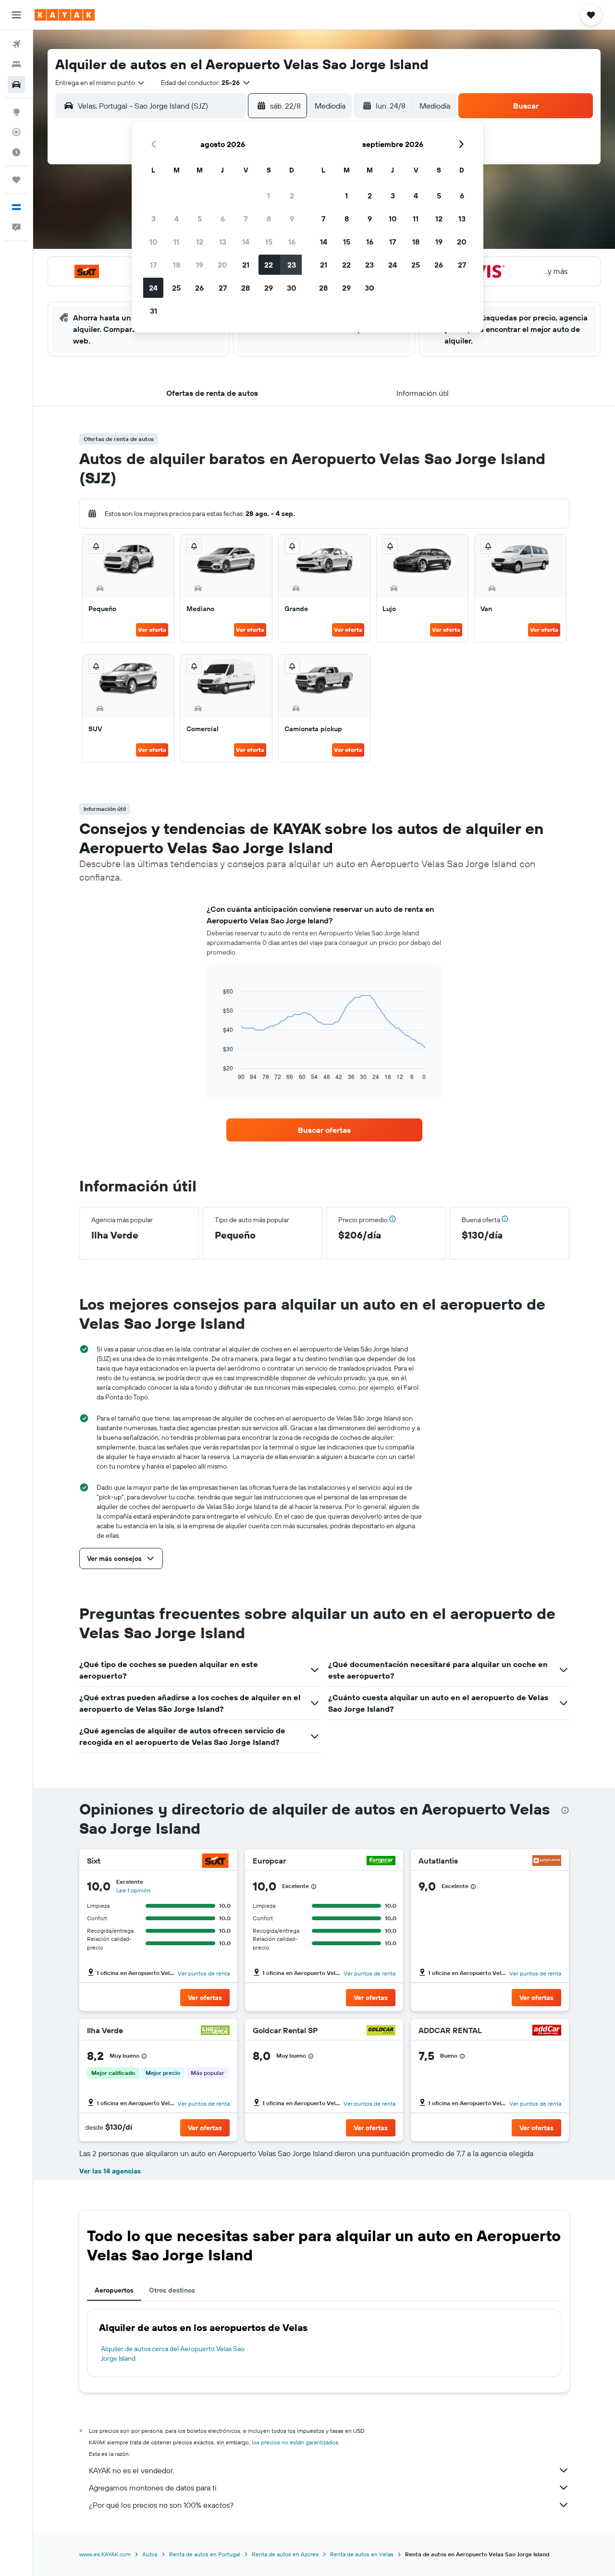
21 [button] (246, 265)
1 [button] (269, 196)
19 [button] (200, 265)
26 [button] (199, 288)
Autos (150, 2554)
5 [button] (200, 219)
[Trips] (16, 180)
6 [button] (223, 219)
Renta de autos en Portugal (205, 2554)
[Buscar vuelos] (16, 44)
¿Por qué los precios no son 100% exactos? (161, 2505)
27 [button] (223, 288)
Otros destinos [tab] (172, 2290)
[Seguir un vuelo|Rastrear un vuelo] (16, 132)
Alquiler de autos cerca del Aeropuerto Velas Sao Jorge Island (173, 2354)
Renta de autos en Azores (285, 2554)
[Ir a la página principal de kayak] (65, 15)
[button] (16, 15)
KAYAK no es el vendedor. (131, 2470)
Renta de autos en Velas (362, 2554)
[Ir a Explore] (16, 112)
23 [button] (292, 265)
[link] (324, 1130)
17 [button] (153, 265)
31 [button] (154, 311)
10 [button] (154, 242)
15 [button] (269, 242)
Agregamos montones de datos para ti (153, 2488)
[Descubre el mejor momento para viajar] (16, 152)
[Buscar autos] (16, 85)
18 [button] (177, 265)
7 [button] (246, 219)
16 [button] (292, 242)
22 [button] (269, 265)
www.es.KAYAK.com (105, 2554)
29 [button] (269, 288)
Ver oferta (152, 630)
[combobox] (100, 83)
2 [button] (292, 196)
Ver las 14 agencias (110, 2171)
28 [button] (246, 288)
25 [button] (176, 288)
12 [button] (200, 242)
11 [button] (176, 242)
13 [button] (223, 242)
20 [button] (222, 265)
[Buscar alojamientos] (16, 64)
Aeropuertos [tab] (114, 2290)
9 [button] (292, 219)
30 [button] (292, 288)
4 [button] (177, 219)
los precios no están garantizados (295, 2442)
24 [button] (153, 288)
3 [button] (154, 219)
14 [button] (246, 242)
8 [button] (269, 219)
